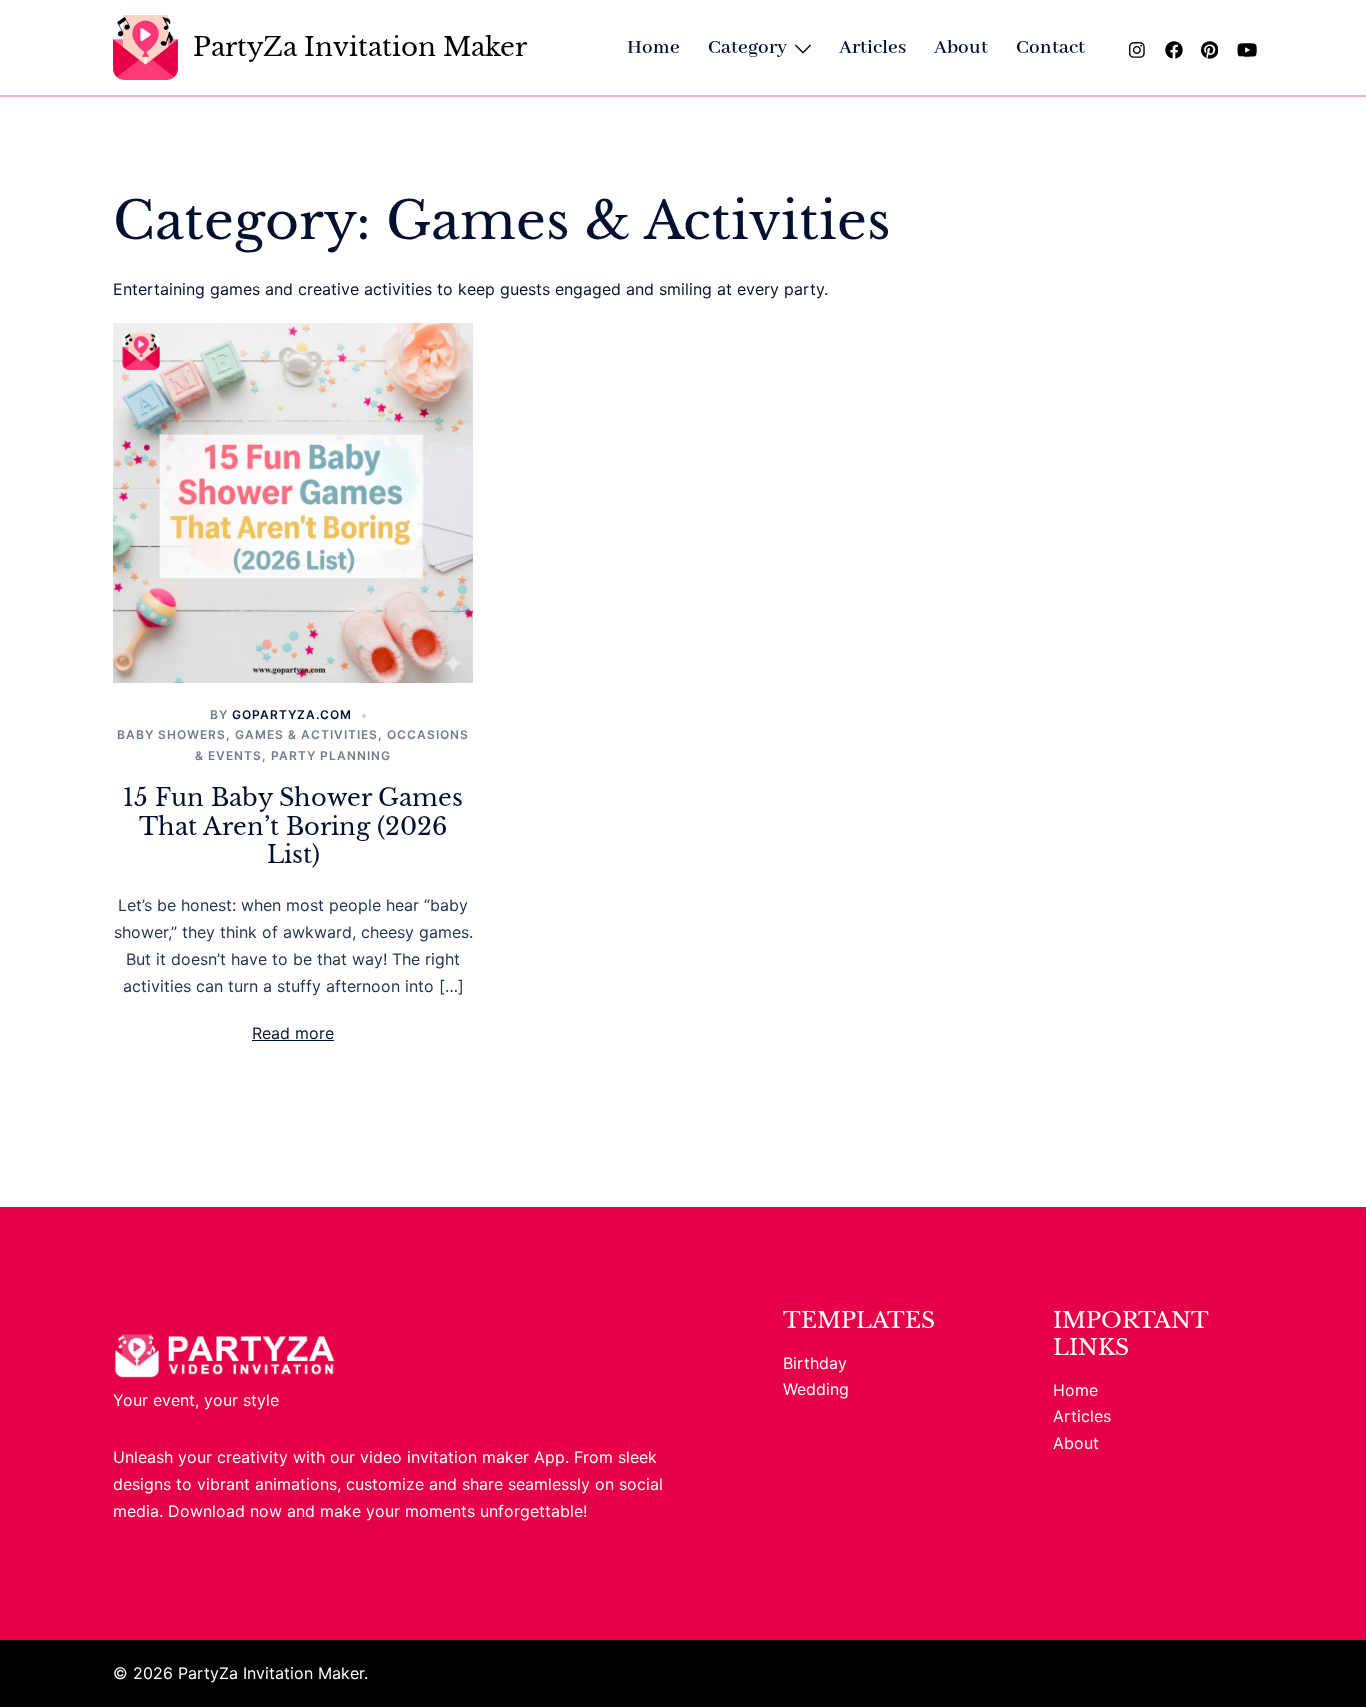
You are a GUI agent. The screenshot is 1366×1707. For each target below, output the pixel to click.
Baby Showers (171, 734)
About (961, 47)
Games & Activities (306, 734)
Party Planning (331, 755)
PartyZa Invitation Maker (360, 47)
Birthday (815, 1363)
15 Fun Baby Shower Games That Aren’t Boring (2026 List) (293, 826)
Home (653, 47)
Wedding (816, 1389)
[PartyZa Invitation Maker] (145, 47)
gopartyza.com (292, 714)
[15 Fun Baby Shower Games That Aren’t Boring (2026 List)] (293, 502)
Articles (872, 47)
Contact (1050, 47)
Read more (293, 1033)
